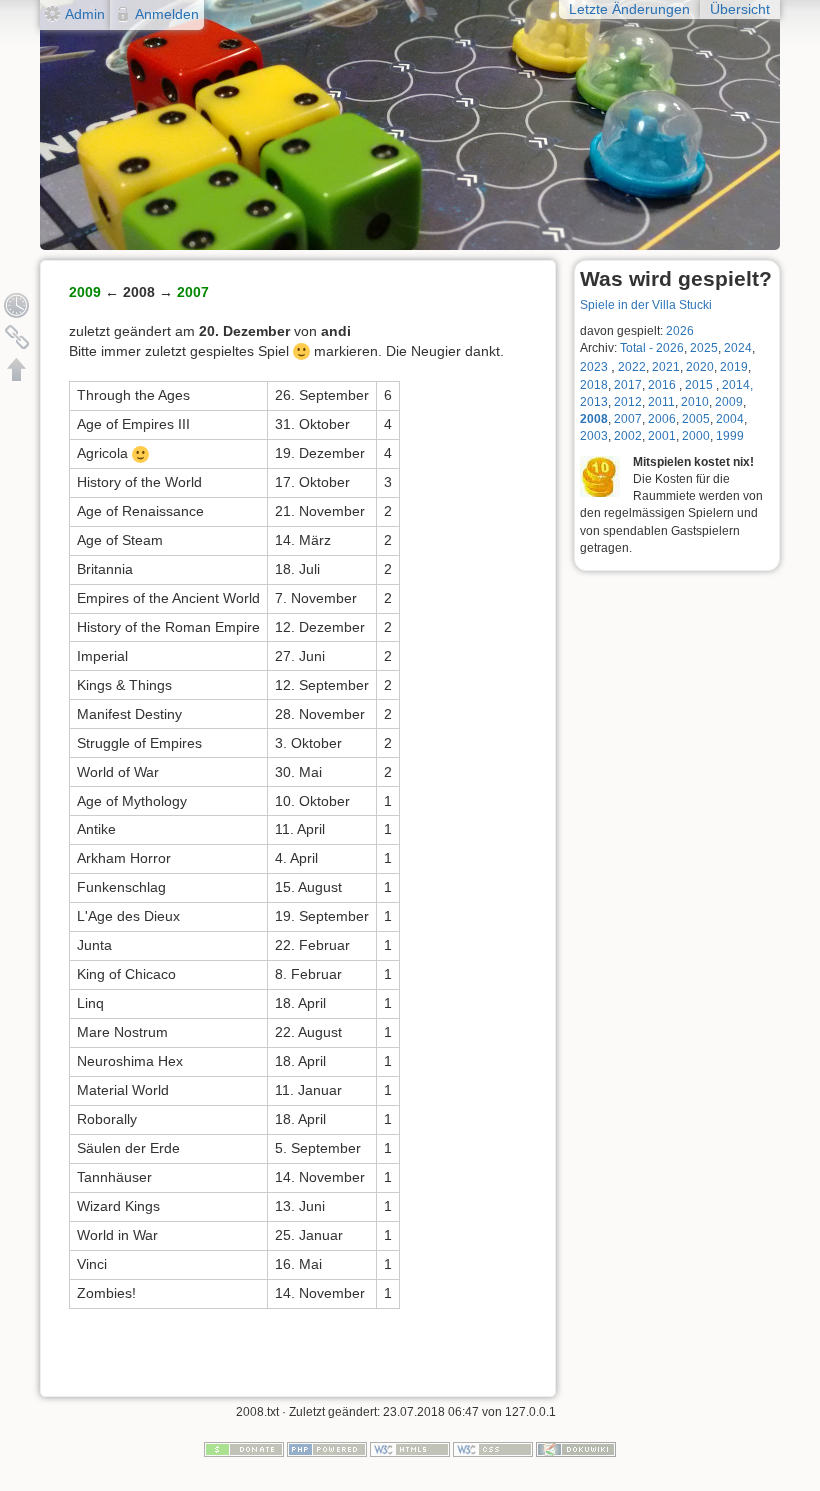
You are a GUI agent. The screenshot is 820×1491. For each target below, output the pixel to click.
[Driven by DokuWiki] (576, 1448)
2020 (700, 367)
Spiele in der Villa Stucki (646, 305)
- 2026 (666, 348)
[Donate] (244, 1448)
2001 (662, 436)
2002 (628, 436)
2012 (628, 402)
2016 (662, 385)
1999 (730, 436)
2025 (704, 348)
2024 (738, 348)
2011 (661, 402)
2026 (680, 331)
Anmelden (167, 14)
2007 (628, 419)
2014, (737, 385)
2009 (729, 402)
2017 (628, 385)
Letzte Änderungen (629, 9)
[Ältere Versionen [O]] (17, 305)
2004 (730, 419)
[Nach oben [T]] (17, 369)
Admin (85, 14)
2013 (594, 402)
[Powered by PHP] (327, 1448)
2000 (696, 436)
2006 (662, 419)
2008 (594, 419)
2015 (700, 385)
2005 (696, 419)
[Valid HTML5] (410, 1448)
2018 (594, 385)
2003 (594, 436)
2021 (666, 367)
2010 (695, 402)
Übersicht (740, 9)
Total (633, 348)
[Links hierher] (17, 337)
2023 (594, 367)
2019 (734, 367)
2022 (632, 367)
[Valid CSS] (493, 1448)
